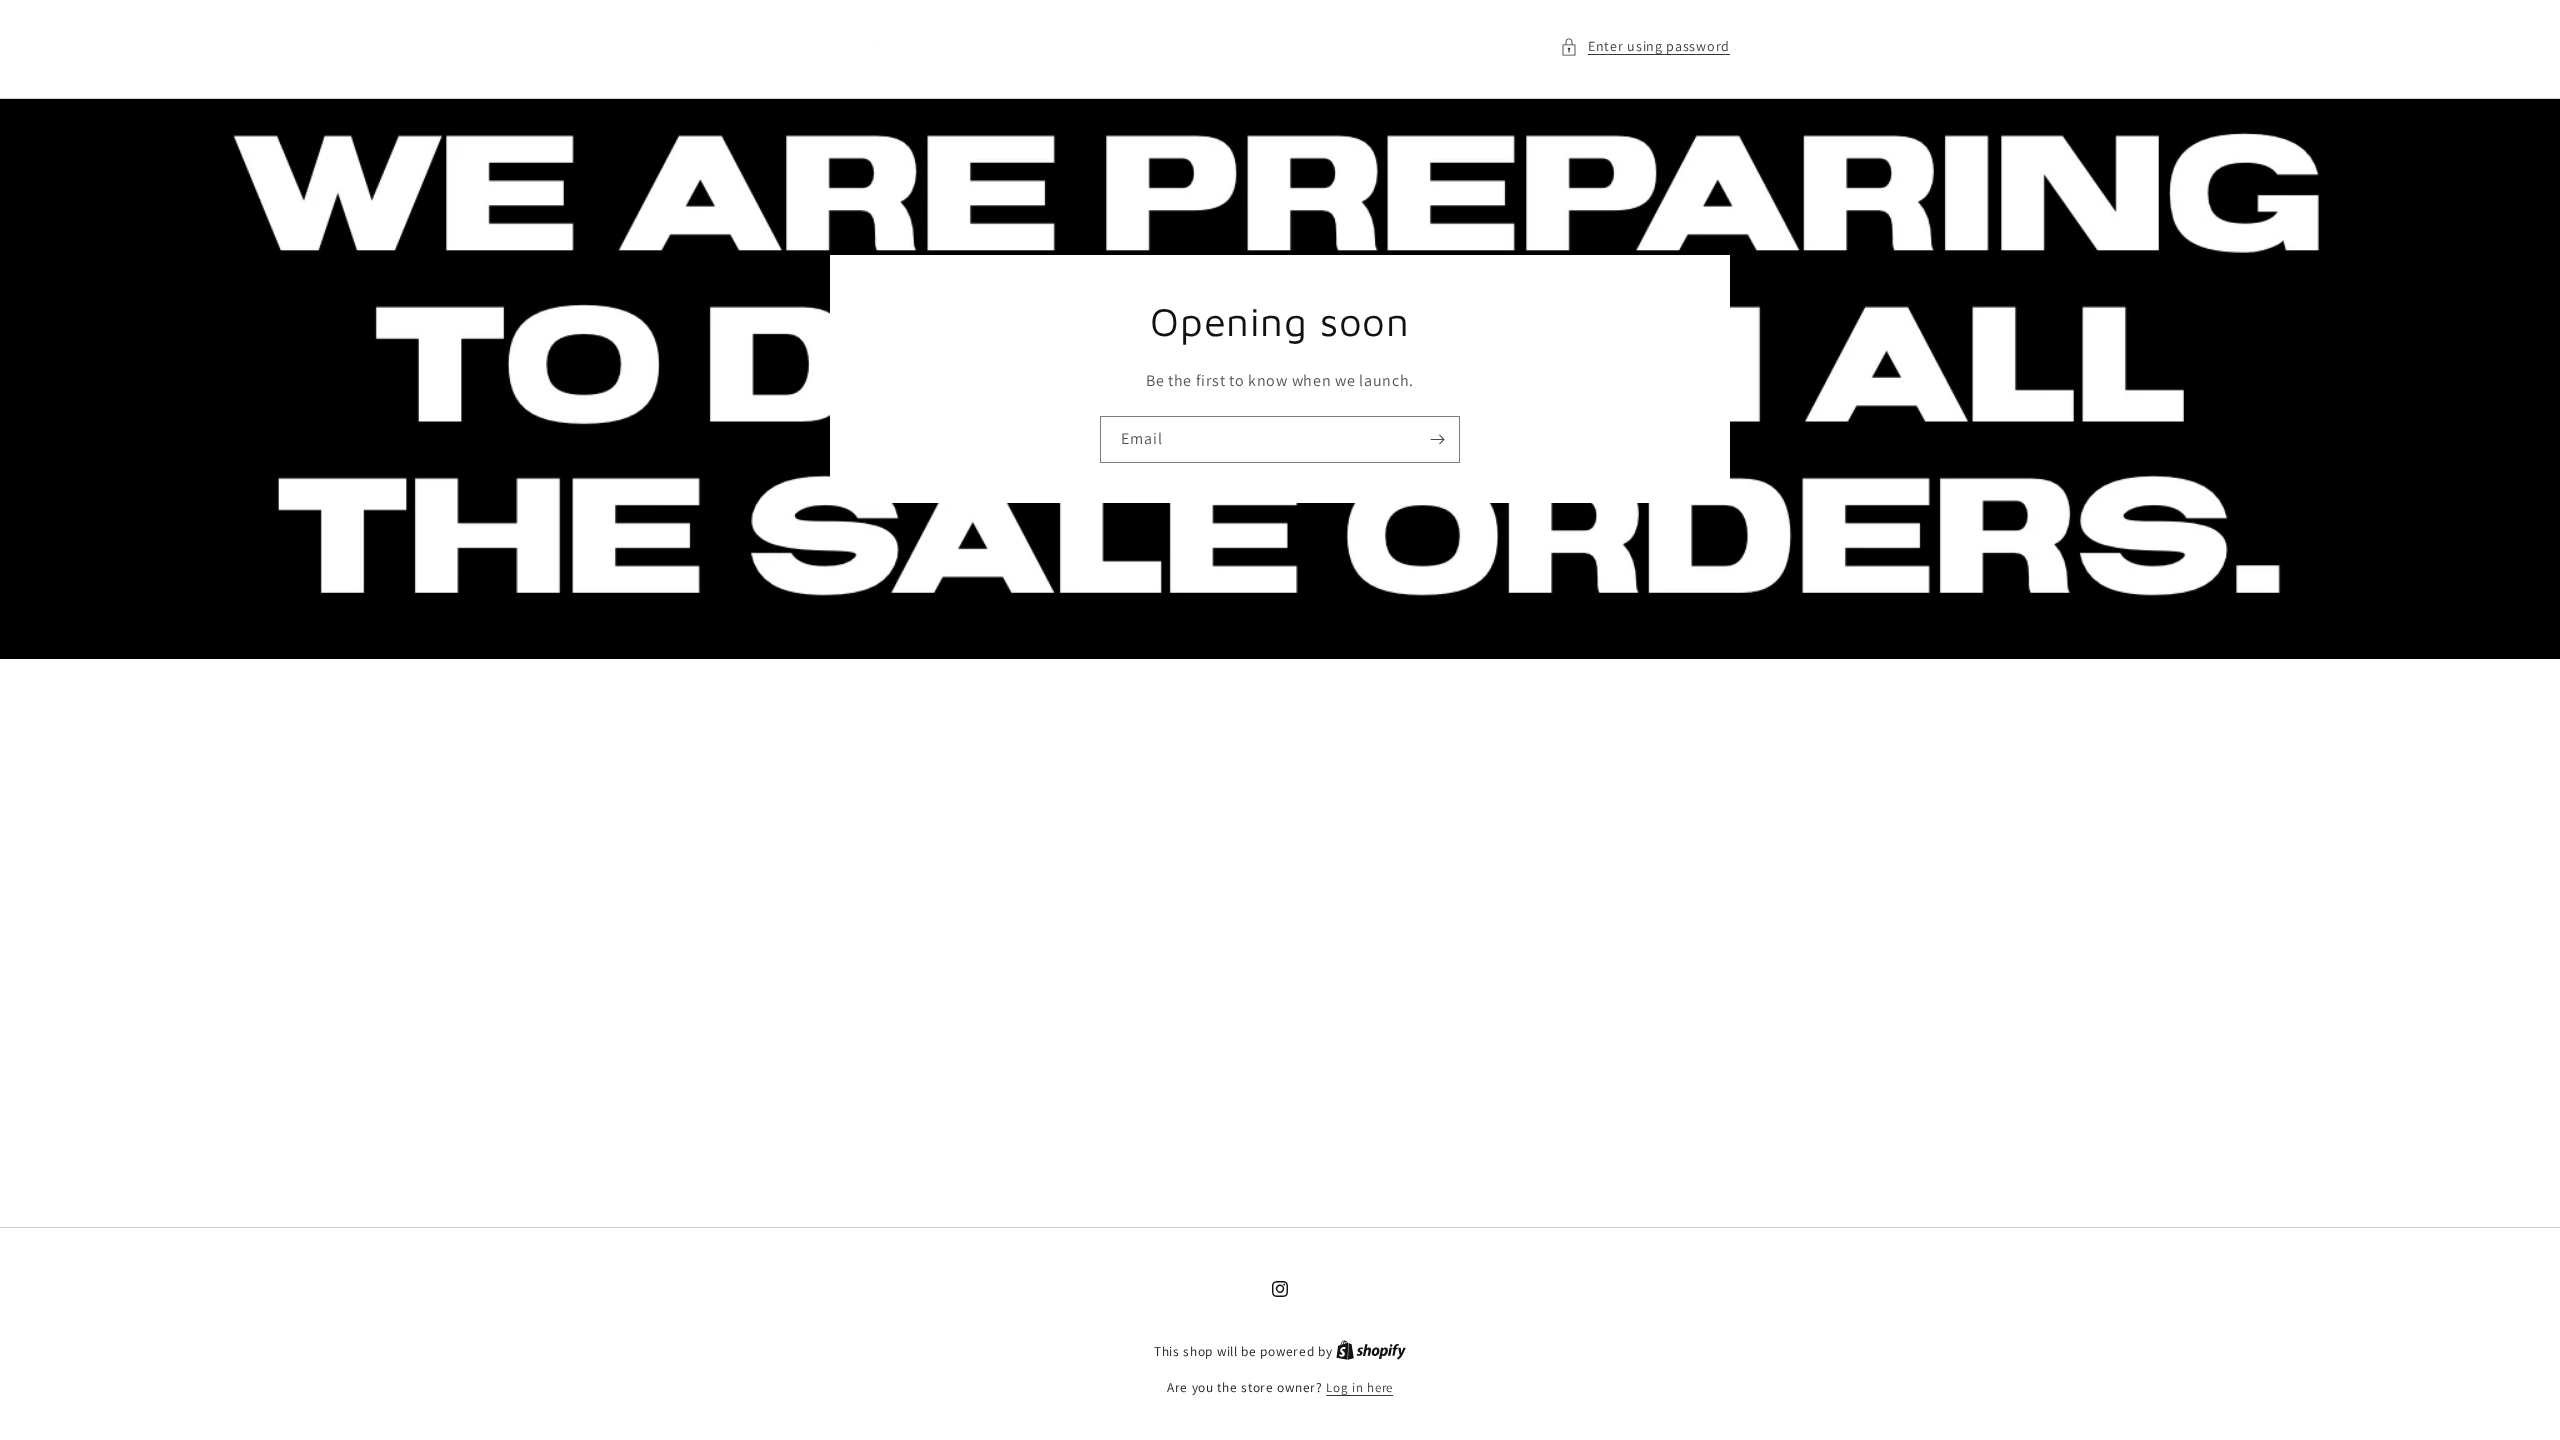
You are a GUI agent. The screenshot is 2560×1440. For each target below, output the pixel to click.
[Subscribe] (1437, 439)
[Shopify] (1371, 1351)
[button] (1645, 46)
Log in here (1359, 1387)
